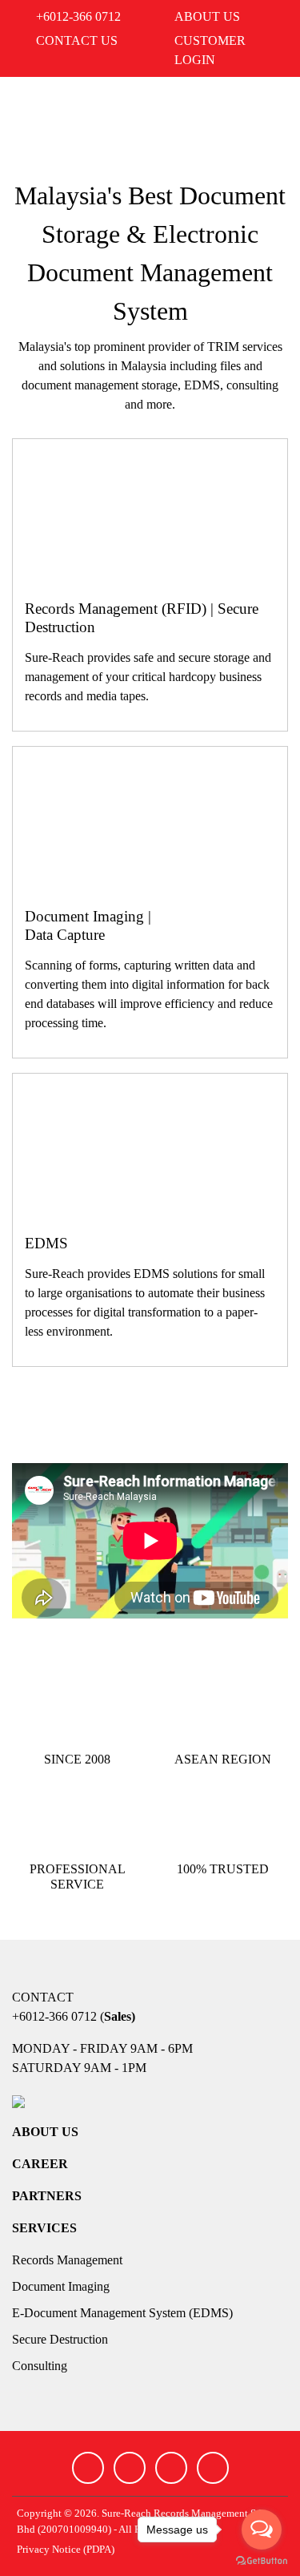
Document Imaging (61, 2286)
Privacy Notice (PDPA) (66, 2550)
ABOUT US (45, 2132)
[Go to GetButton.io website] (262, 2560)
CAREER (40, 2164)
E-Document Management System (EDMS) (122, 2313)
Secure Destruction (60, 2339)
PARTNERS (47, 2196)
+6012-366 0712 (54, 2016)
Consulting (40, 2366)
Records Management (67, 2260)
